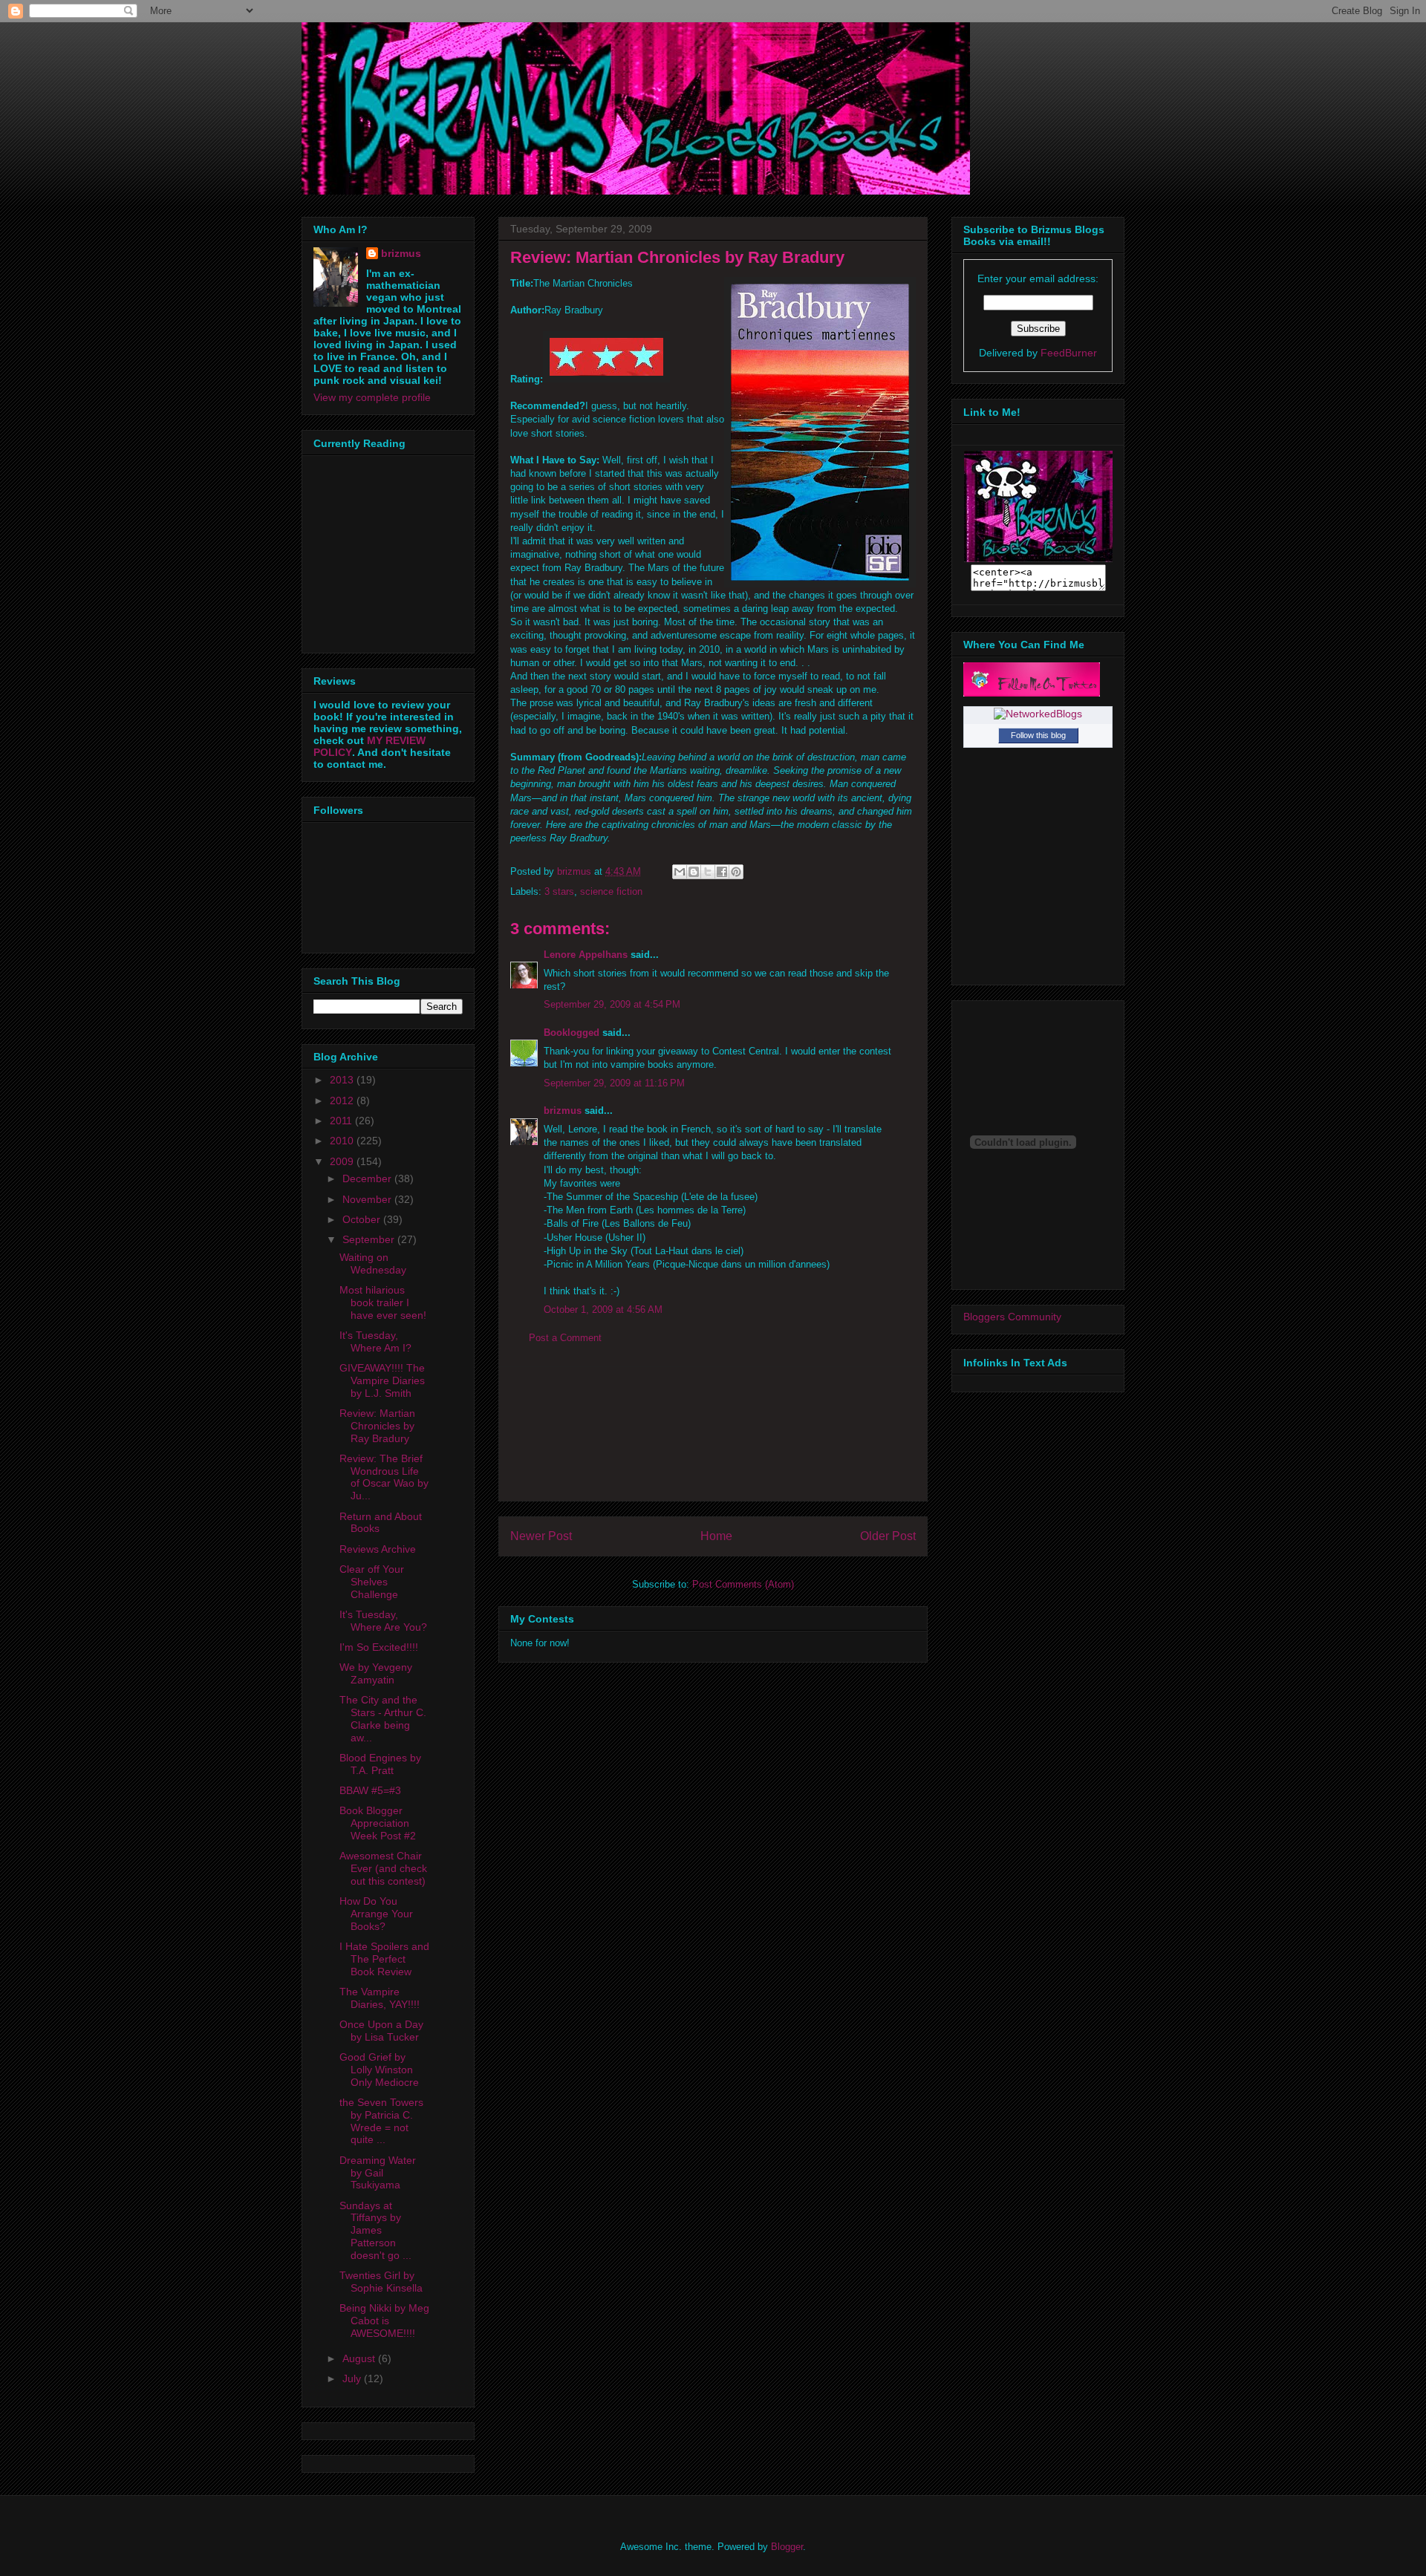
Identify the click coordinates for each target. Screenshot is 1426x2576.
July (353, 2378)
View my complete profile (372, 397)
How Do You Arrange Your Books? (376, 1914)
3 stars (559, 891)
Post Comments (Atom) (743, 1584)
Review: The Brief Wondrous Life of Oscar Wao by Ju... (384, 1477)
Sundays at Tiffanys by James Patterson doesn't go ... (375, 2230)
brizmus (563, 1111)
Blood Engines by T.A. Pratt (380, 1764)
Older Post (888, 1536)
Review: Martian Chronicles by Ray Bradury (377, 1426)
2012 (343, 1100)
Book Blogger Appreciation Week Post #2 (378, 1823)
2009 (343, 1161)
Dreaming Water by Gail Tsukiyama (378, 2173)
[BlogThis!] (694, 872)
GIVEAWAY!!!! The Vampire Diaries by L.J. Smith (382, 1380)
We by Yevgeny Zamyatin (376, 1673)
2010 (343, 1141)
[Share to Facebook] (722, 872)
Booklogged (572, 1033)
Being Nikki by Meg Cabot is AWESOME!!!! (384, 2321)
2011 (342, 1121)
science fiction (611, 891)
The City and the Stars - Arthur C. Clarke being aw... (383, 1718)
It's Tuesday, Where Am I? (375, 1341)
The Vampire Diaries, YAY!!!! (380, 1998)
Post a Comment (565, 1338)
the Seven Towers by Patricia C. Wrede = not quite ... (381, 2121)
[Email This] (680, 872)
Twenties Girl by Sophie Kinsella (381, 2282)
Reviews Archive (378, 1549)
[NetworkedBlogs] (1038, 714)
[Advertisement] (713, 1434)
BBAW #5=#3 (370, 1790)
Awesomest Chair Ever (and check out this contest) (383, 1868)
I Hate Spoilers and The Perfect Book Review (384, 1959)
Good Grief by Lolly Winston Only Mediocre (379, 2070)
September (370, 1239)
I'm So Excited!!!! (379, 1647)
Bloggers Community (1012, 1317)
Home (716, 1536)
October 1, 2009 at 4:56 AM (603, 1310)
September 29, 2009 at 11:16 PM (614, 1083)
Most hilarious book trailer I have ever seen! (383, 1302)
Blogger (787, 2547)
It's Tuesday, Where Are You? (383, 1621)
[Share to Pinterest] (736, 872)
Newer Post (541, 1536)
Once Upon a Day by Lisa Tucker (381, 2031)
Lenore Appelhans (586, 955)
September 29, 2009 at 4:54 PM (612, 1004)
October (363, 1219)
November (368, 1199)
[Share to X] (708, 872)
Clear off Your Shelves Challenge (372, 1582)
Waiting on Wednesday (373, 1263)
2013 (343, 1080)
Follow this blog (1038, 735)
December (368, 1178)
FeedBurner (1069, 353)
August (360, 2358)
